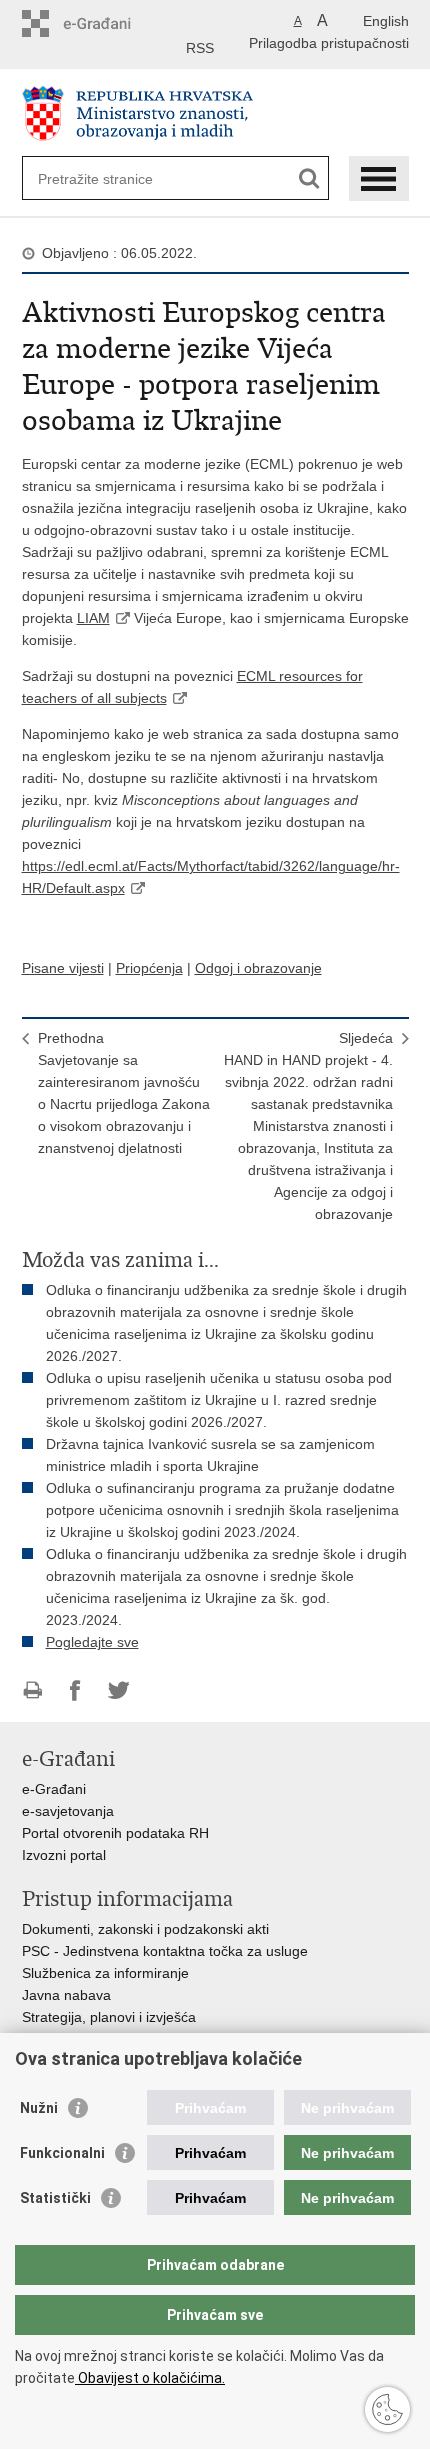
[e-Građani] (107, 23)
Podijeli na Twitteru (118, 1690)
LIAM (93, 618)
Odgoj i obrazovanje (258, 968)
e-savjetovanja (68, 1811)
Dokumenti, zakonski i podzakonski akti (145, 1929)
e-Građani (54, 1789)
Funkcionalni (62, 2153)
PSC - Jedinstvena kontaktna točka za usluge (165, 1951)
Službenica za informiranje (105, 1973)
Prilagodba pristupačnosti (329, 43)
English (386, 21)
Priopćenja (149, 968)
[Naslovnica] (215, 113)
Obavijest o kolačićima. (150, 2378)
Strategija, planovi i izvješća (109, 2017)
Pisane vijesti (63, 968)
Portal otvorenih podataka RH (115, 1833)
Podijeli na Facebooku (75, 1690)
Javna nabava (66, 1995)
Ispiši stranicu (32, 1690)
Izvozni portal (64, 1855)
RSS (200, 48)
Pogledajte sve (92, 1642)
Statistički (55, 2198)
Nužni (39, 2108)
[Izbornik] (379, 178)
